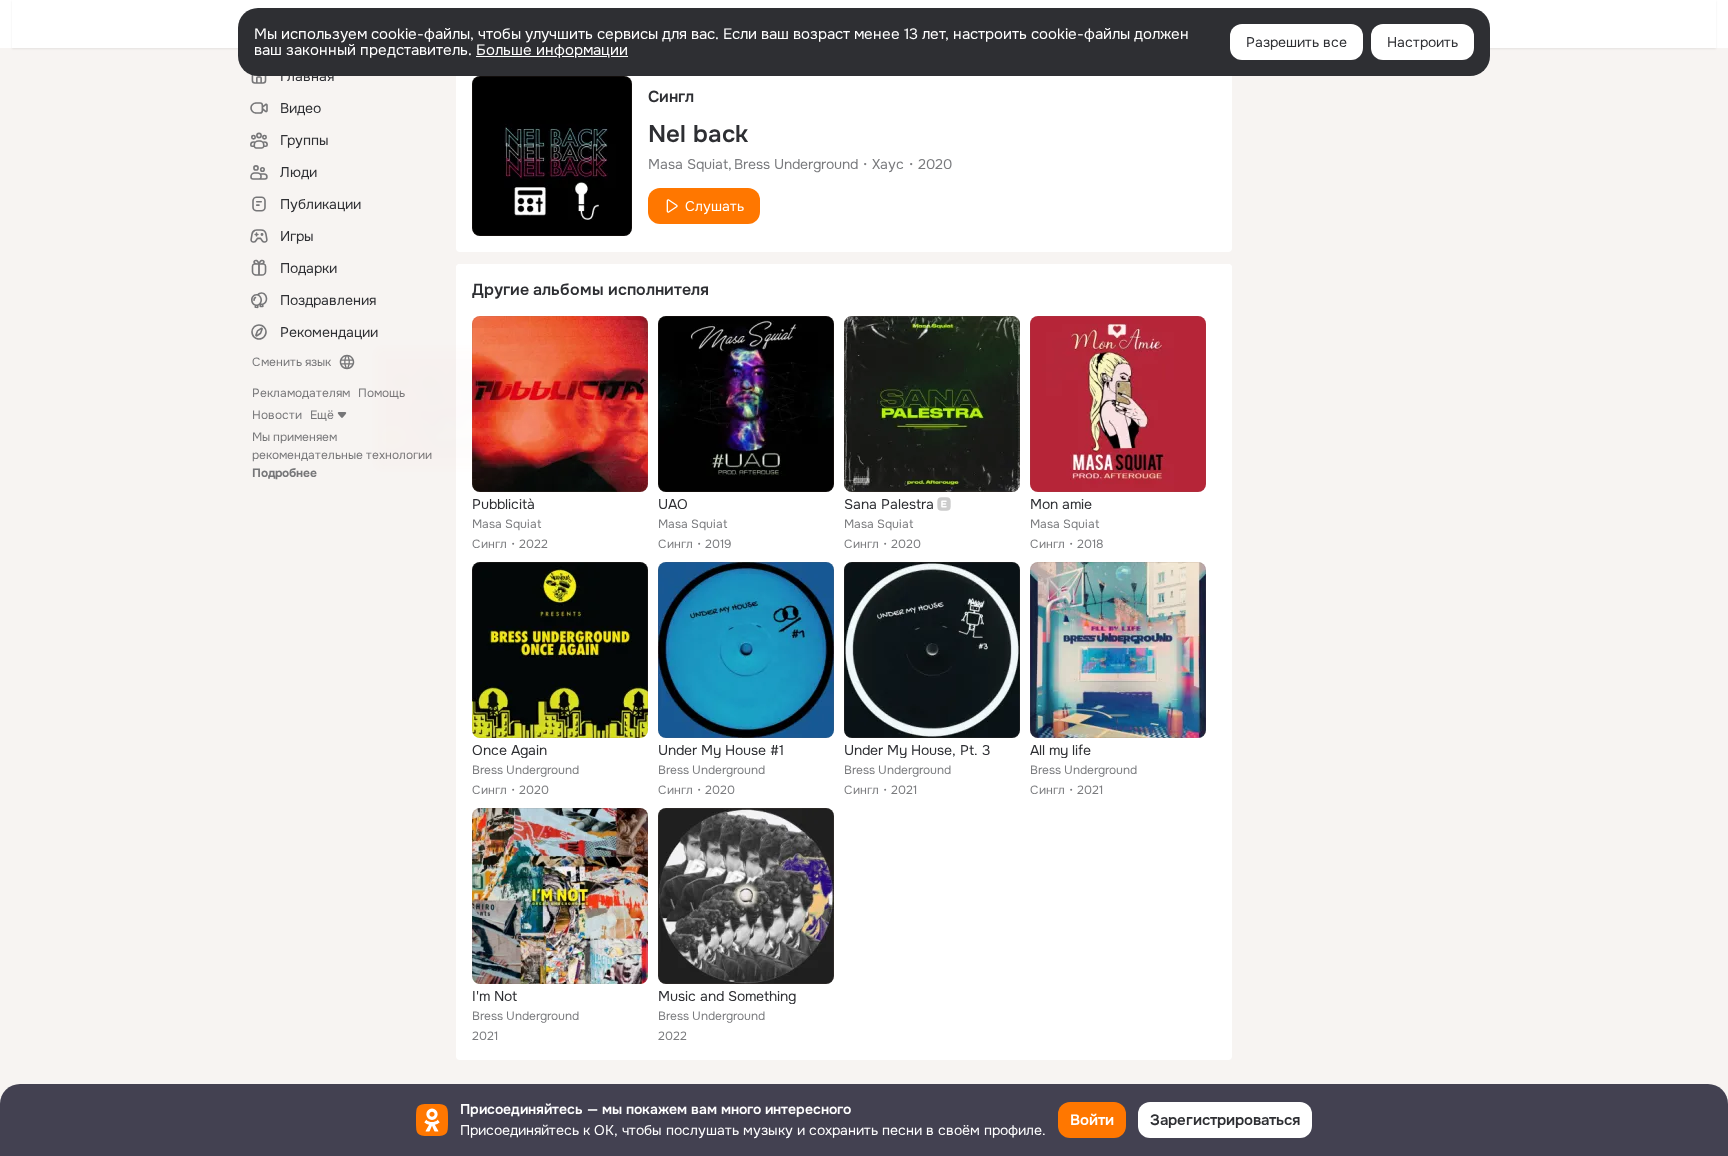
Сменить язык (291, 362)
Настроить (1422, 42)
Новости (277, 415)
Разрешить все (1296, 42)
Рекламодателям (301, 393)
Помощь (381, 393)
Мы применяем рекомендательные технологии (342, 455)
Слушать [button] (714, 206)
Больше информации (552, 50)
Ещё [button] (322, 415)
